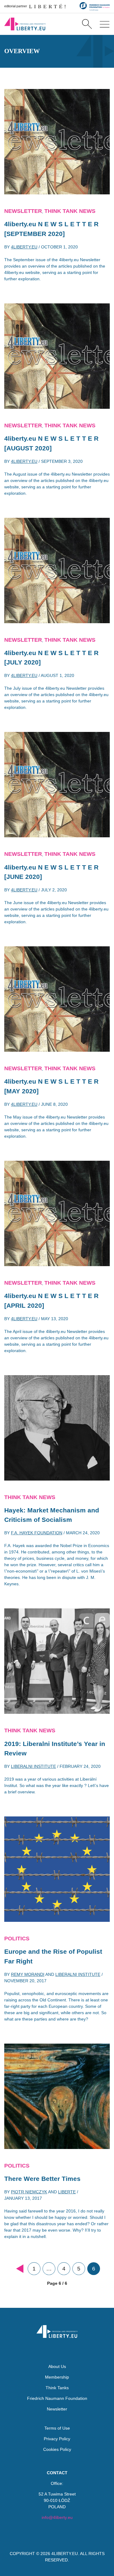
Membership (57, 2377)
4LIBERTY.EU (65, 2554)
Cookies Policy (57, 2449)
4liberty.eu (24, 247)
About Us (57, 2366)
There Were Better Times (42, 2179)
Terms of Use (57, 2428)
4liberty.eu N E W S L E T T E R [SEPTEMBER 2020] (51, 229)
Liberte (67, 2192)
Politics (17, 1939)
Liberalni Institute (33, 1766)
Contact (57, 2473)
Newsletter (23, 211)
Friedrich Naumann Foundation (57, 2398)
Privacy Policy (57, 2439)
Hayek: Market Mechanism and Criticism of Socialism (52, 1515)
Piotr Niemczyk (29, 2192)
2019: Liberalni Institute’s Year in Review (55, 1749)
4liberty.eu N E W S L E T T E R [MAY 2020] (51, 1086)
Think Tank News (70, 211)
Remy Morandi (28, 1974)
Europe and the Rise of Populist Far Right (53, 1956)
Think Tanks (57, 2388)
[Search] (87, 24)
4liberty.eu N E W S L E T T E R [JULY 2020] (51, 658)
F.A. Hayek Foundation (37, 1533)
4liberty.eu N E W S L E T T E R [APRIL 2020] (51, 1301)
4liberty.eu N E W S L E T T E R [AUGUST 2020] (51, 443)
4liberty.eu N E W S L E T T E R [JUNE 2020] (51, 872)
